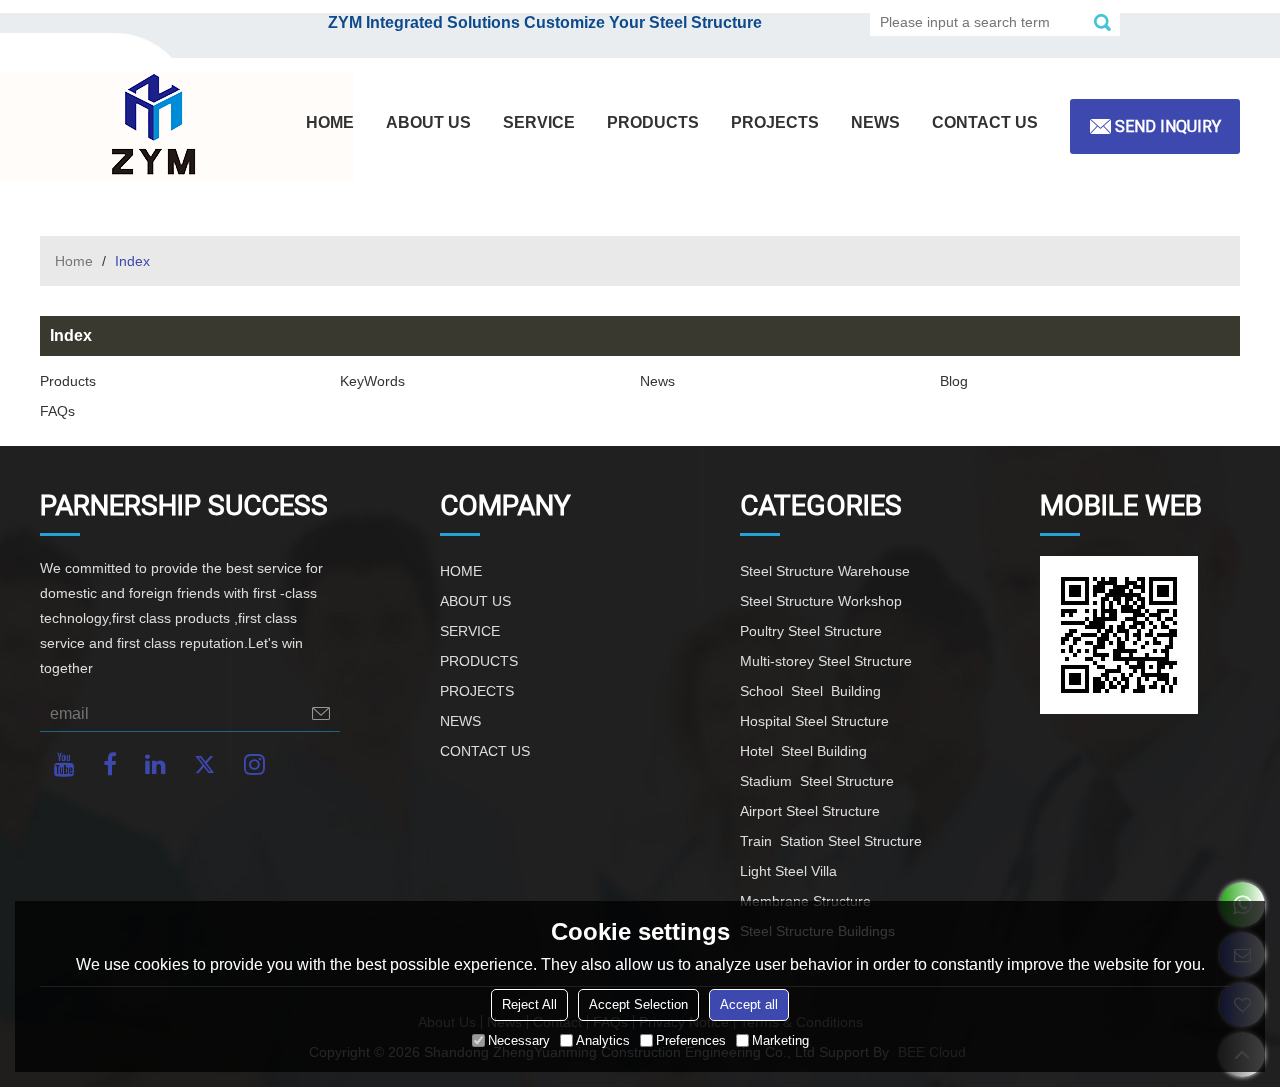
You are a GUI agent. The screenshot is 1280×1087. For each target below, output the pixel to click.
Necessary (519, 1040)
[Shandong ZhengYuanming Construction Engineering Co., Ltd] (150, 126)
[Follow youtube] (64, 764)
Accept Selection (638, 1004)
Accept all (749, 1004)
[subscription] (321, 713)
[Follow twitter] (205, 764)
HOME (330, 122)
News (657, 381)
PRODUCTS (653, 122)
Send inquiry (1168, 126)
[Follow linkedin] (155, 764)
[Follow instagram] (254, 764)
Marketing (780, 1040)
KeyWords (372, 381)
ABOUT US (428, 122)
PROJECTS (775, 122)
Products (68, 381)
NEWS (875, 122)
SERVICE (539, 122)
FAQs (57, 411)
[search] (1102, 22)
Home (74, 261)
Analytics (603, 1040)
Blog (954, 381)
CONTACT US (985, 122)
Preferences (691, 1040)
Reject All (529, 1004)
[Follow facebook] (110, 764)
